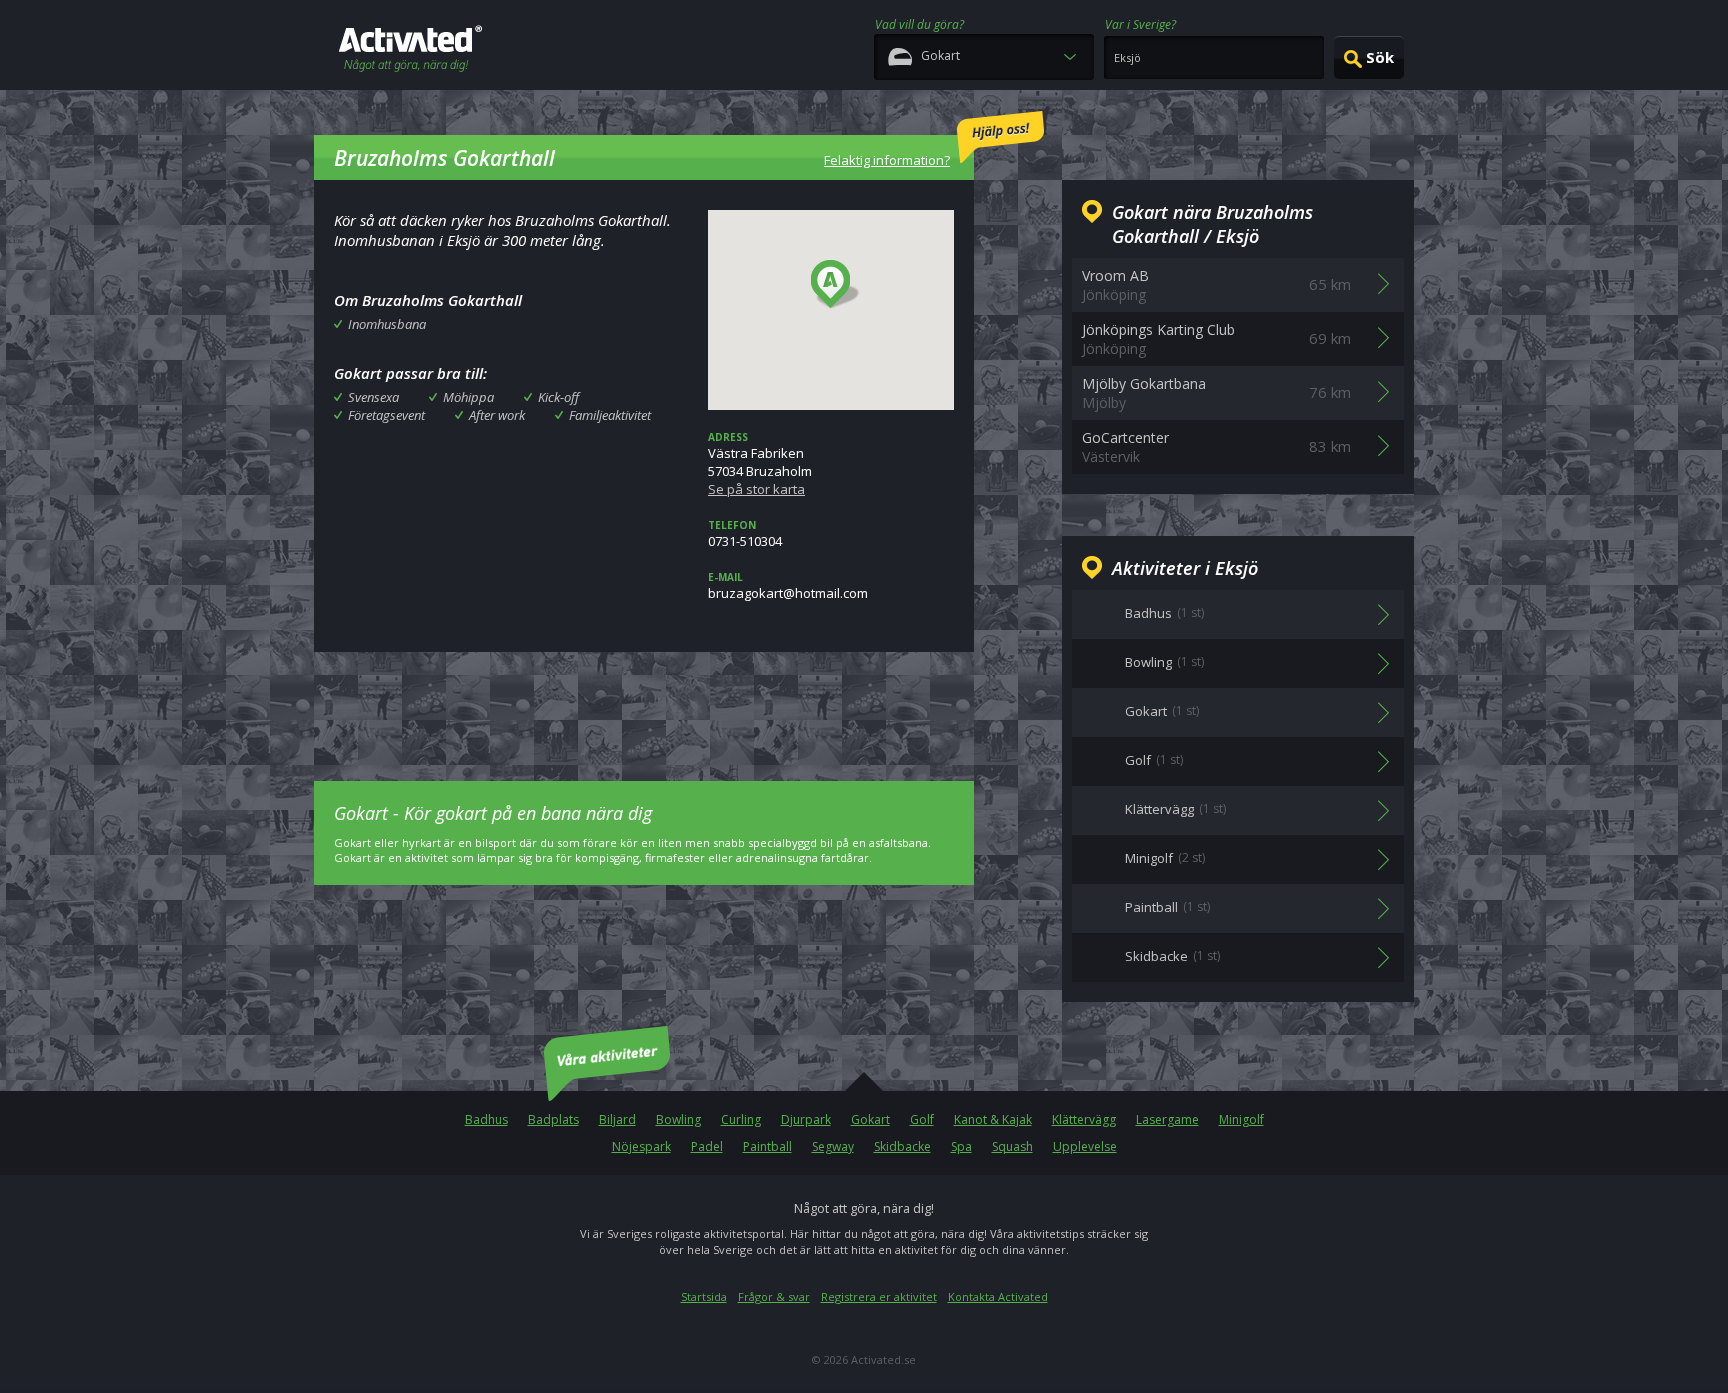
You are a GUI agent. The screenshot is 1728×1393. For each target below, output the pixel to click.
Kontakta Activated (998, 1296)
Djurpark (806, 1119)
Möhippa (468, 397)
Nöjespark (641, 1146)
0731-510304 (745, 534)
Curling (741, 1119)
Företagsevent (386, 415)
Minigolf (1241, 1119)
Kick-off (558, 397)
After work (497, 415)
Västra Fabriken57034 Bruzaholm (760, 464)
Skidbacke (902, 1146)
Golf (922, 1119)
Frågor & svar (774, 1296)
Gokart (870, 1119)
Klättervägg (1084, 1119)
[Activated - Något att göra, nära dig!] (410, 50)
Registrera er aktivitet (879, 1296)
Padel (707, 1146)
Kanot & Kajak (993, 1119)
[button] (835, 285)
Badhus (486, 1119)
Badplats (553, 1119)
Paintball (767, 1146)
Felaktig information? (887, 160)
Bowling (678, 1119)
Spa (961, 1146)
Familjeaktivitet (610, 415)
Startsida (704, 1296)
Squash (1012, 1146)
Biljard (617, 1119)
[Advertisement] (644, 702)
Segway (833, 1146)
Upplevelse (1085, 1146)
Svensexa (373, 397)
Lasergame (1167, 1119)
